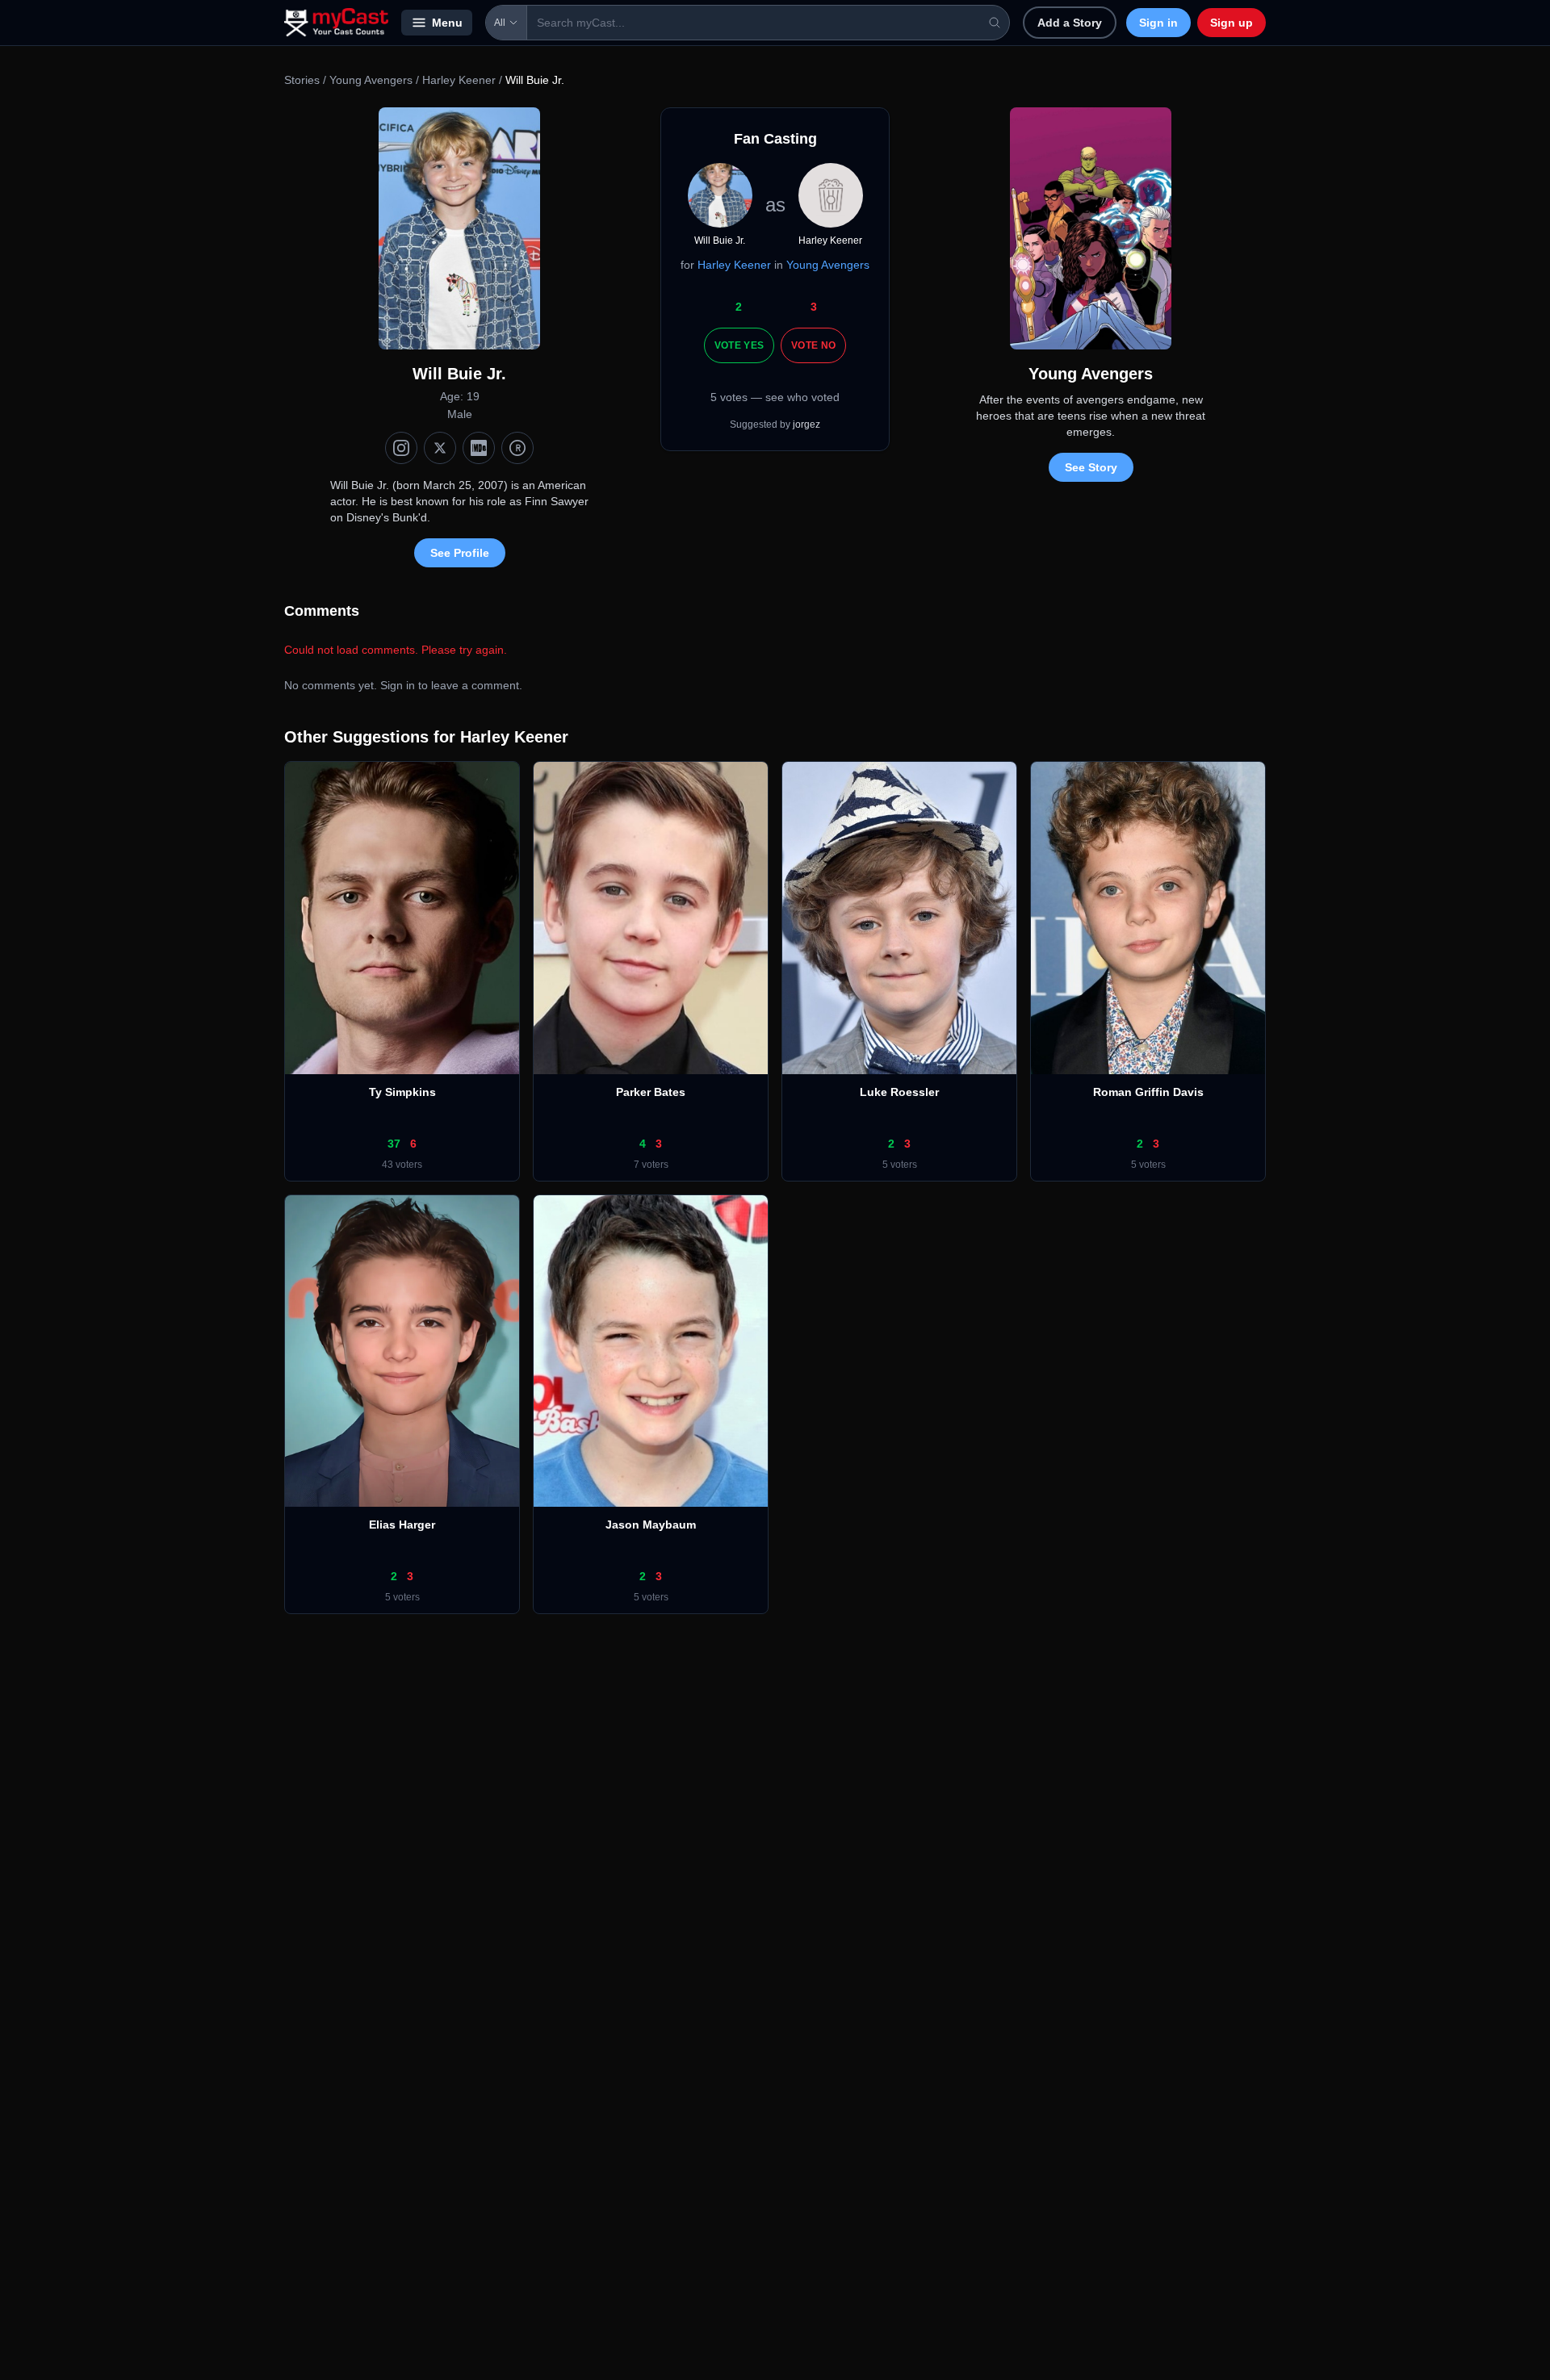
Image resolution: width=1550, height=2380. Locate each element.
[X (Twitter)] (440, 448)
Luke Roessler (899, 1092)
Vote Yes (739, 345)
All (500, 23)
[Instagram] (401, 448)
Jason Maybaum (651, 1525)
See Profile (460, 553)
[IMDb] (479, 448)
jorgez (806, 425)
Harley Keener (459, 80)
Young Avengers (371, 80)
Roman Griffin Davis (1148, 1092)
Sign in (1158, 23)
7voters (651, 1165)
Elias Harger (402, 1525)
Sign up (1232, 23)
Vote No (813, 345)
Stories (302, 80)
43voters (402, 1165)
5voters (900, 1165)
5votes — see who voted (775, 397)
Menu (447, 23)
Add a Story (1070, 23)
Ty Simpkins (402, 1092)
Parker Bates (651, 1092)
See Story (1091, 467)
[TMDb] (517, 448)
